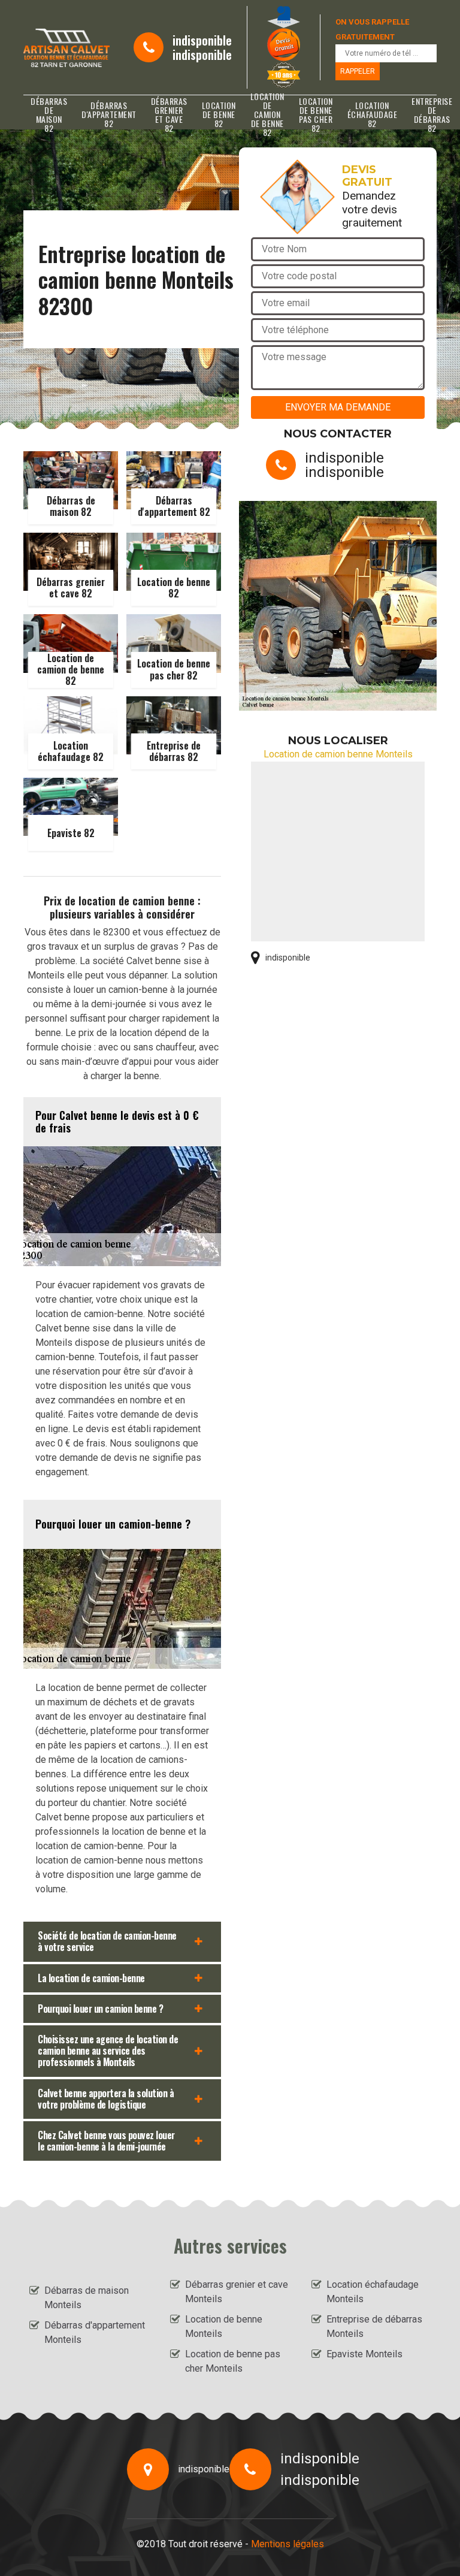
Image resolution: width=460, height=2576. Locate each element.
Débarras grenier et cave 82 (169, 114)
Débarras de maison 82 (49, 114)
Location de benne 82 (219, 114)
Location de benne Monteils (224, 2326)
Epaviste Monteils (364, 2354)
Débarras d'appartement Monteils (95, 2332)
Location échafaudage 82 (373, 114)
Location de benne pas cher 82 (316, 114)
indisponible (202, 40)
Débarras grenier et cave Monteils (237, 2292)
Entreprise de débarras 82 (432, 114)
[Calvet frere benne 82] (66, 48)
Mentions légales (287, 2544)
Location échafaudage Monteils (373, 2292)
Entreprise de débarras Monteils (374, 2326)
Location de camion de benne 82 (267, 114)
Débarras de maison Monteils (87, 2298)
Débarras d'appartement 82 (109, 114)
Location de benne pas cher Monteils (233, 2361)
